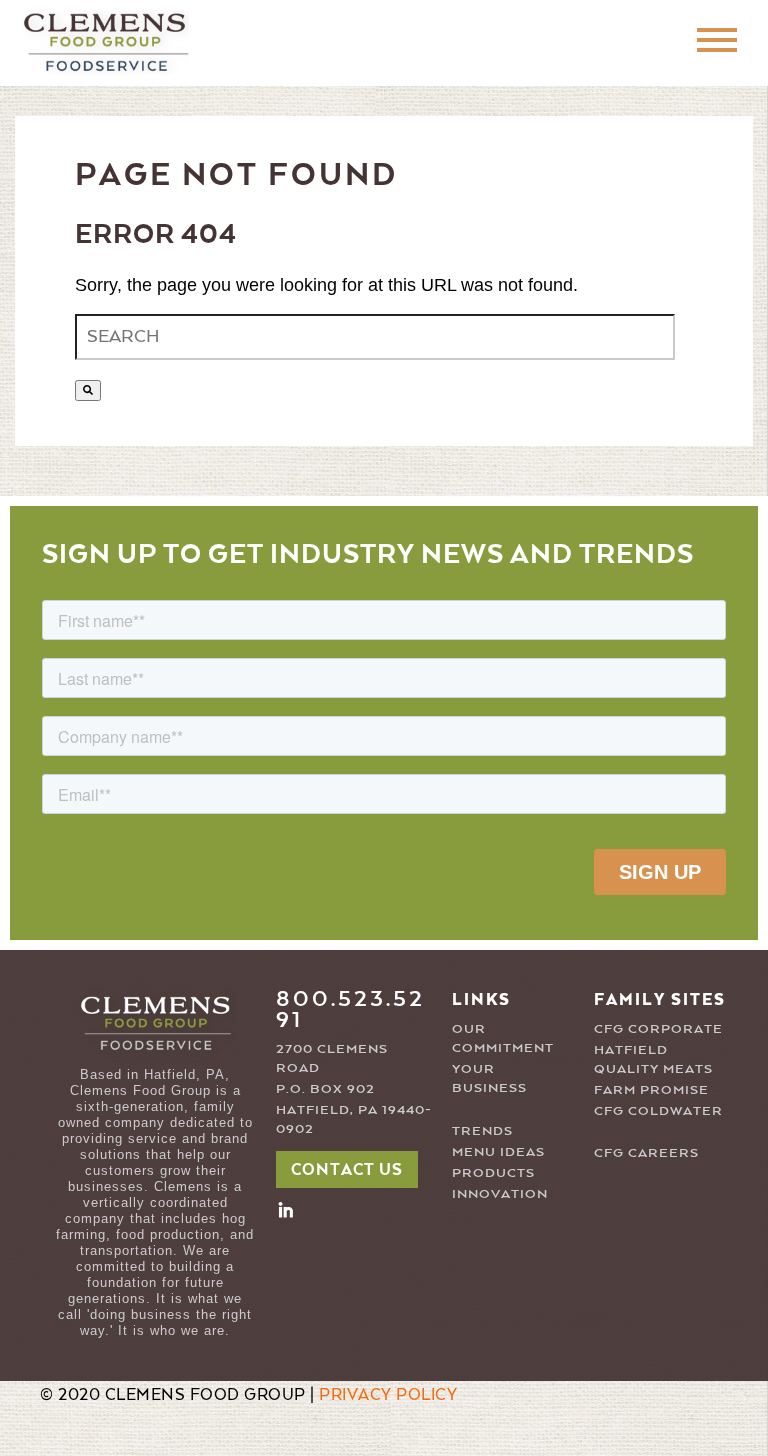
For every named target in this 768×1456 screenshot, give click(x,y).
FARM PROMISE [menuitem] (651, 1090)
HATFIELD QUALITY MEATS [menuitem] (653, 1060)
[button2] (286, 1209)
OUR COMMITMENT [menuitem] (501, 1039)
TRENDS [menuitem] (482, 1131)
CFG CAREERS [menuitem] (646, 1153)
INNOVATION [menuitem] (500, 1194)
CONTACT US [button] (347, 1171)
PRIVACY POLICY (388, 1396)
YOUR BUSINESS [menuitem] (489, 1079)
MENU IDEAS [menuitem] (498, 1152)
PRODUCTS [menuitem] (493, 1173)
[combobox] (375, 337)
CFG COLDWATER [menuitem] (658, 1111)
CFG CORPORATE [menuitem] (658, 1029)
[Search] (88, 390)
